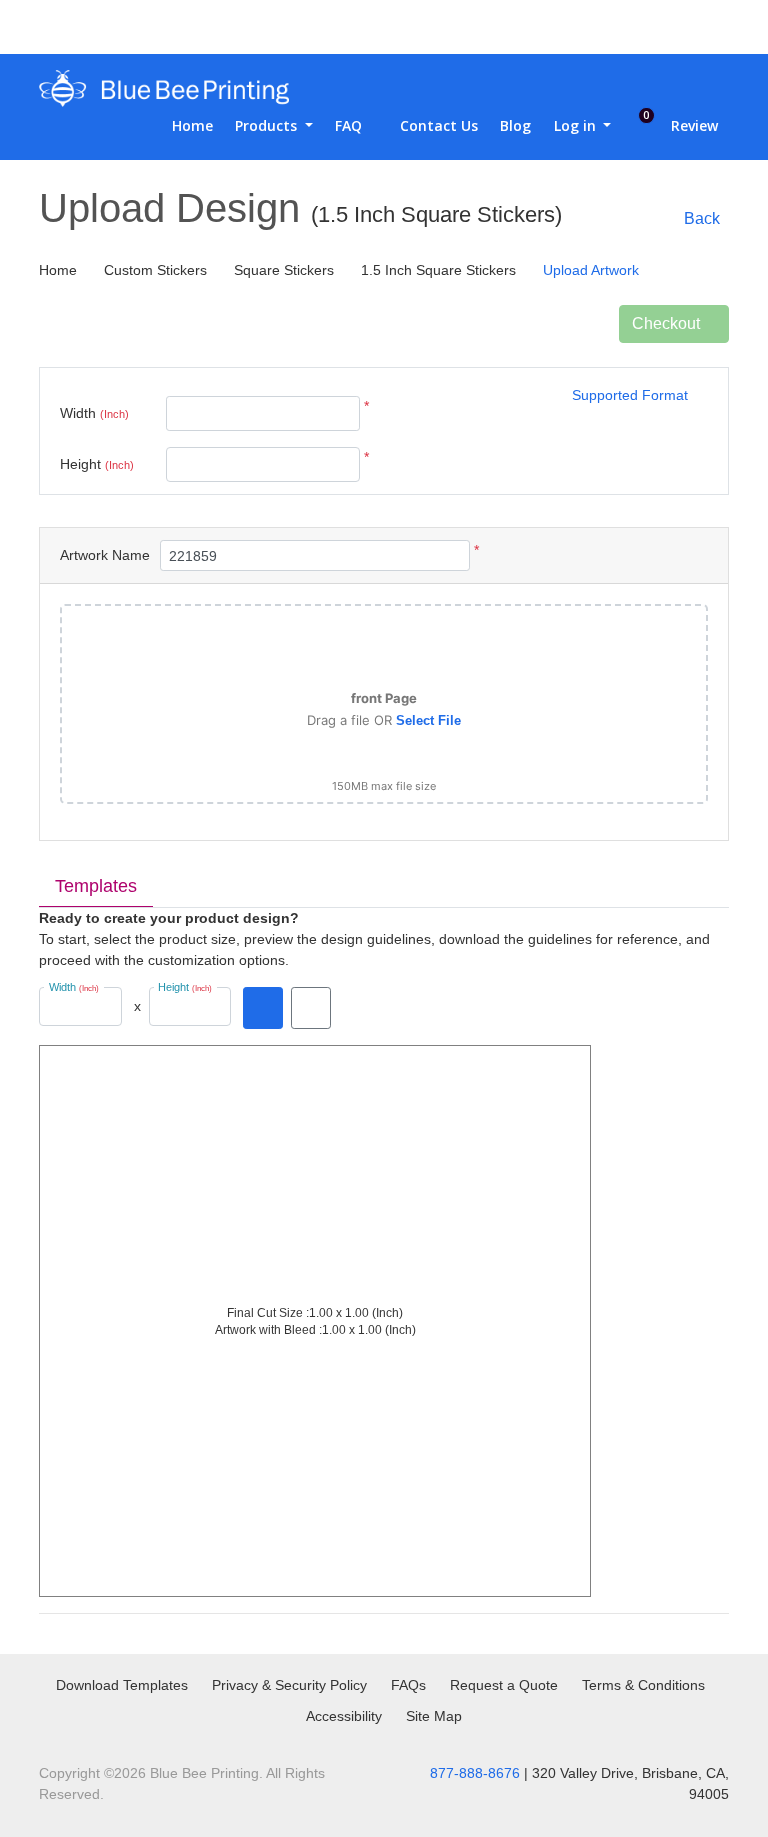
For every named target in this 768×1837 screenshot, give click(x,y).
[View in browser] (311, 1008)
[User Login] (665, 27)
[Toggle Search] (623, 27)
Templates (96, 886)
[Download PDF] (263, 1008)
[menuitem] (185, 125)
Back (702, 218)
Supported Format (630, 395)
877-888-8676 (475, 1773)
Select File (428, 720)
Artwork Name (105, 555)
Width (94, 413)
